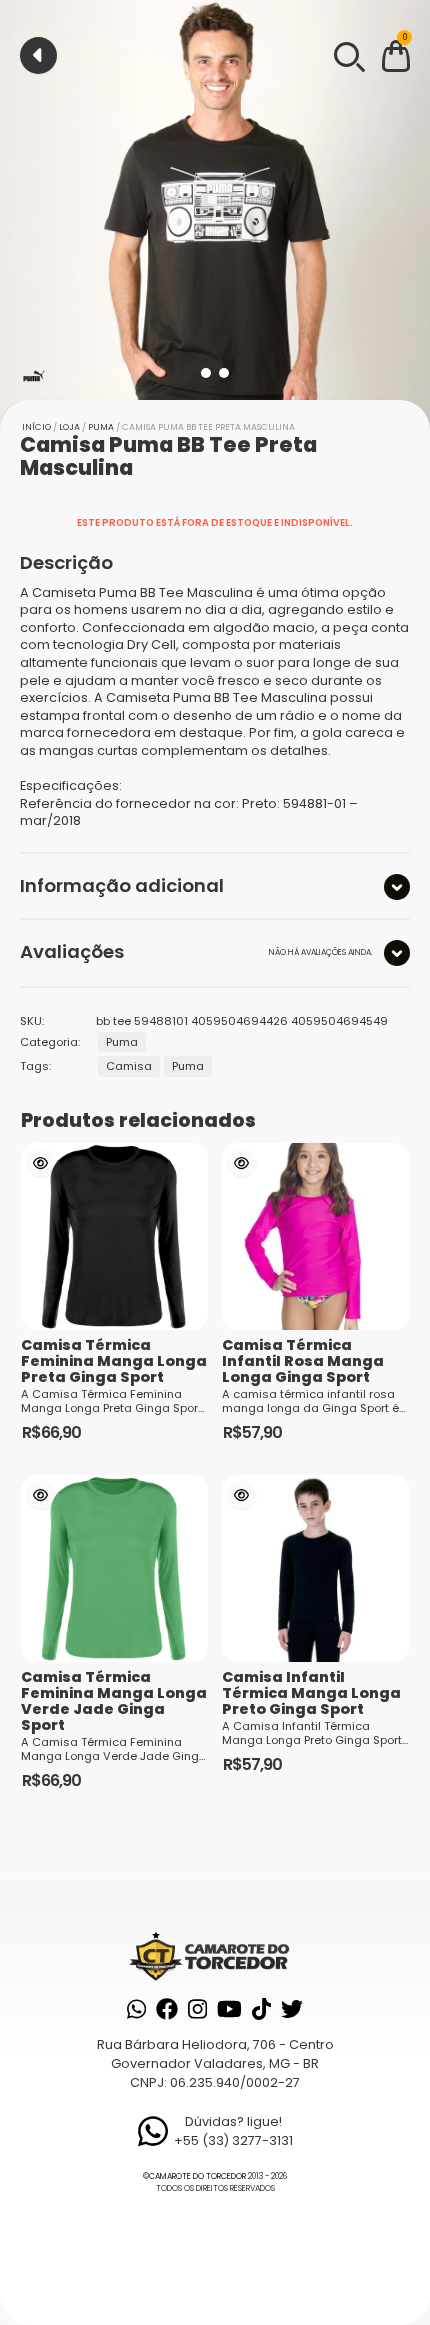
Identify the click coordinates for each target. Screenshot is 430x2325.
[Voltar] (38, 55)
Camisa (129, 1066)
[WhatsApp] (136, 2009)
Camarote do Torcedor (197, 2176)
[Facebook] (167, 2009)
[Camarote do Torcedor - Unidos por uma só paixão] (214, 1955)
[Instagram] (197, 2009)
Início (36, 427)
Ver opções (41, 1163)
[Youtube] (229, 2009)
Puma (101, 427)
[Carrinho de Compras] (396, 59)
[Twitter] (292, 2009)
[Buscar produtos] (348, 55)
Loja (69, 427)
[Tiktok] (261, 2009)
